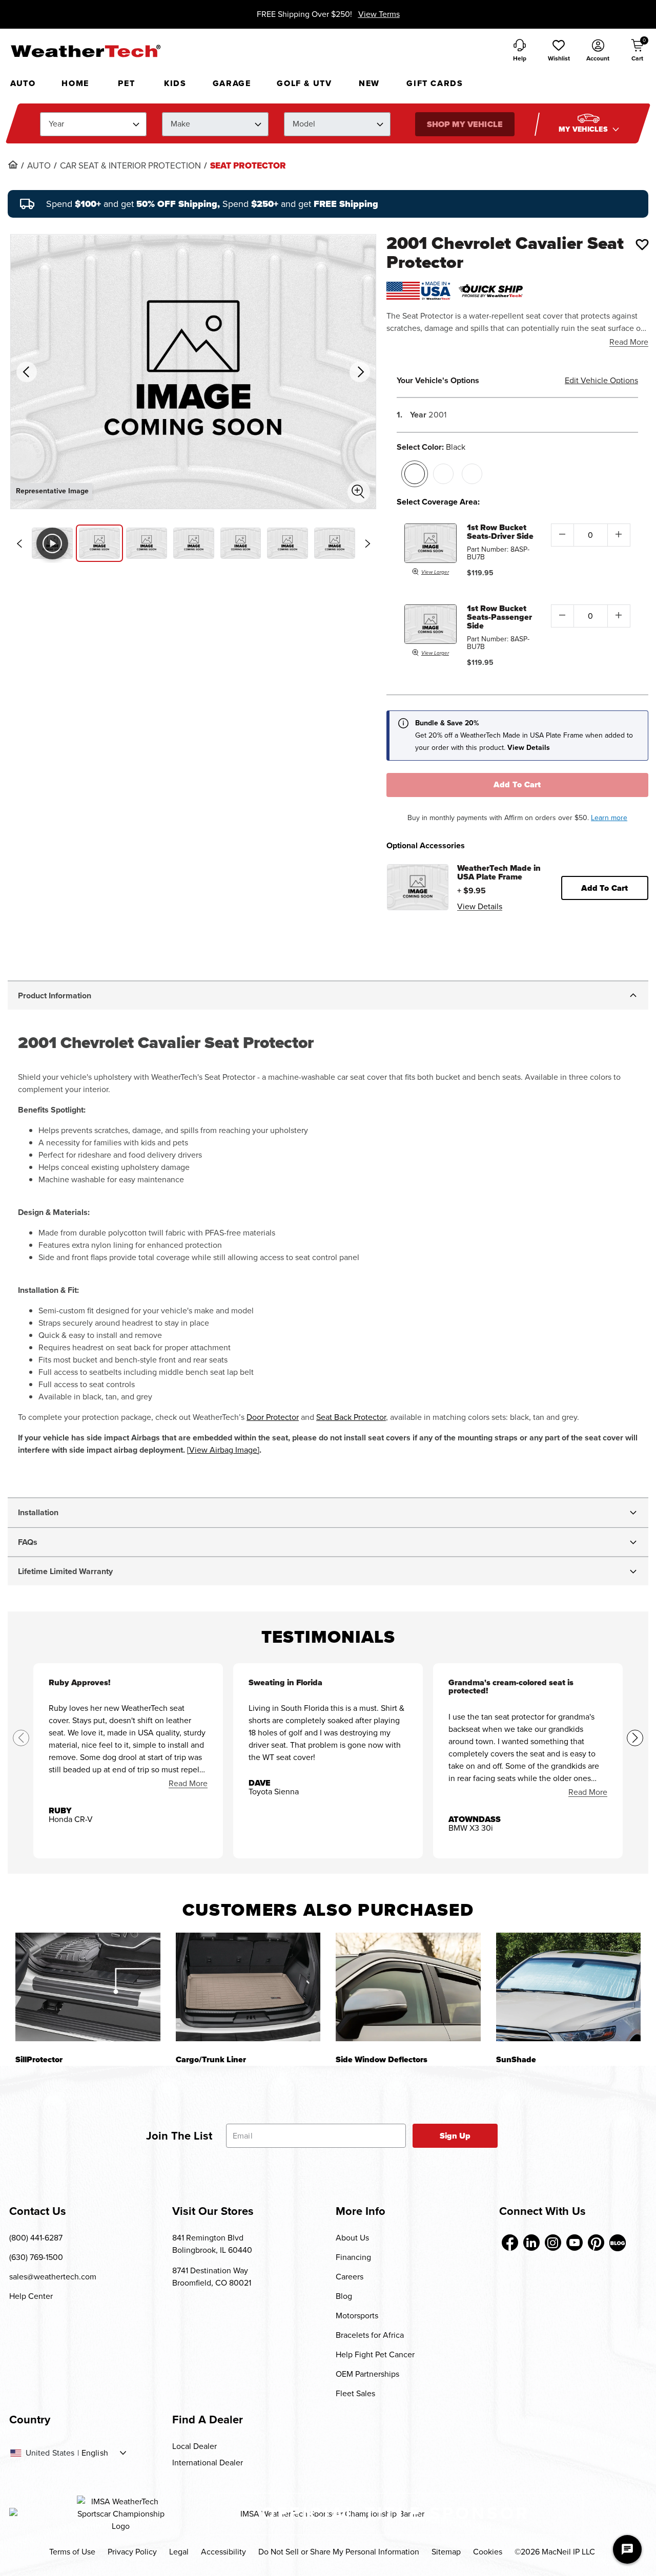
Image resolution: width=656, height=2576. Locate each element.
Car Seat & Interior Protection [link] (130, 166)
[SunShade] (569, 1987)
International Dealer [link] (208, 2463)
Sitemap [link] (446, 2552)
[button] (559, 51)
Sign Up (455, 2136)
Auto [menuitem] (23, 83)
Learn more (609, 818)
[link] (13, 164)
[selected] (415, 474)
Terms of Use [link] (72, 2552)
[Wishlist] (642, 244)
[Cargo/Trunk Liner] (248, 1987)
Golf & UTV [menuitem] (304, 83)
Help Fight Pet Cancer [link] (375, 2354)
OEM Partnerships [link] (367, 2374)
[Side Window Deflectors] (408, 1987)
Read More (629, 342)
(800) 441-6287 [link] (36, 2238)
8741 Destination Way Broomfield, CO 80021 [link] (212, 2277)
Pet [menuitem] (126, 83)
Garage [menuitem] (232, 83)
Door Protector (273, 1417)
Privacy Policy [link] (132, 2552)
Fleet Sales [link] (355, 2393)
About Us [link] (352, 2238)
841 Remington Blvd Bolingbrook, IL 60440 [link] (212, 2244)
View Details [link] (480, 906)
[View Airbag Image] (223, 1450)
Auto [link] (39, 166)
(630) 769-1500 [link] (36, 2257)
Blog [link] (344, 2296)
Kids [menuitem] (175, 83)
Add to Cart (517, 784)
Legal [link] (179, 2552)
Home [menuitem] (75, 83)
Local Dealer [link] (194, 2446)
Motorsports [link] (357, 2316)
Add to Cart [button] (604, 888)
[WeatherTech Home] (85, 51)
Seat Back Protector (351, 1417)
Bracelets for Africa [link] (370, 2335)
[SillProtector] (88, 1987)
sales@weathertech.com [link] (53, 2277)
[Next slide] (367, 543)
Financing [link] (353, 2257)
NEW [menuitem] (369, 83)
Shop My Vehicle (464, 124)
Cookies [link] (488, 2552)
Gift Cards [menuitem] (435, 83)
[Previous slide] (19, 543)
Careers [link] (350, 2277)
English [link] (95, 2453)
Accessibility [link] (223, 2552)
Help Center (31, 2296)
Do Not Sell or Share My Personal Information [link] (339, 2552)
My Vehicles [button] (584, 129)
